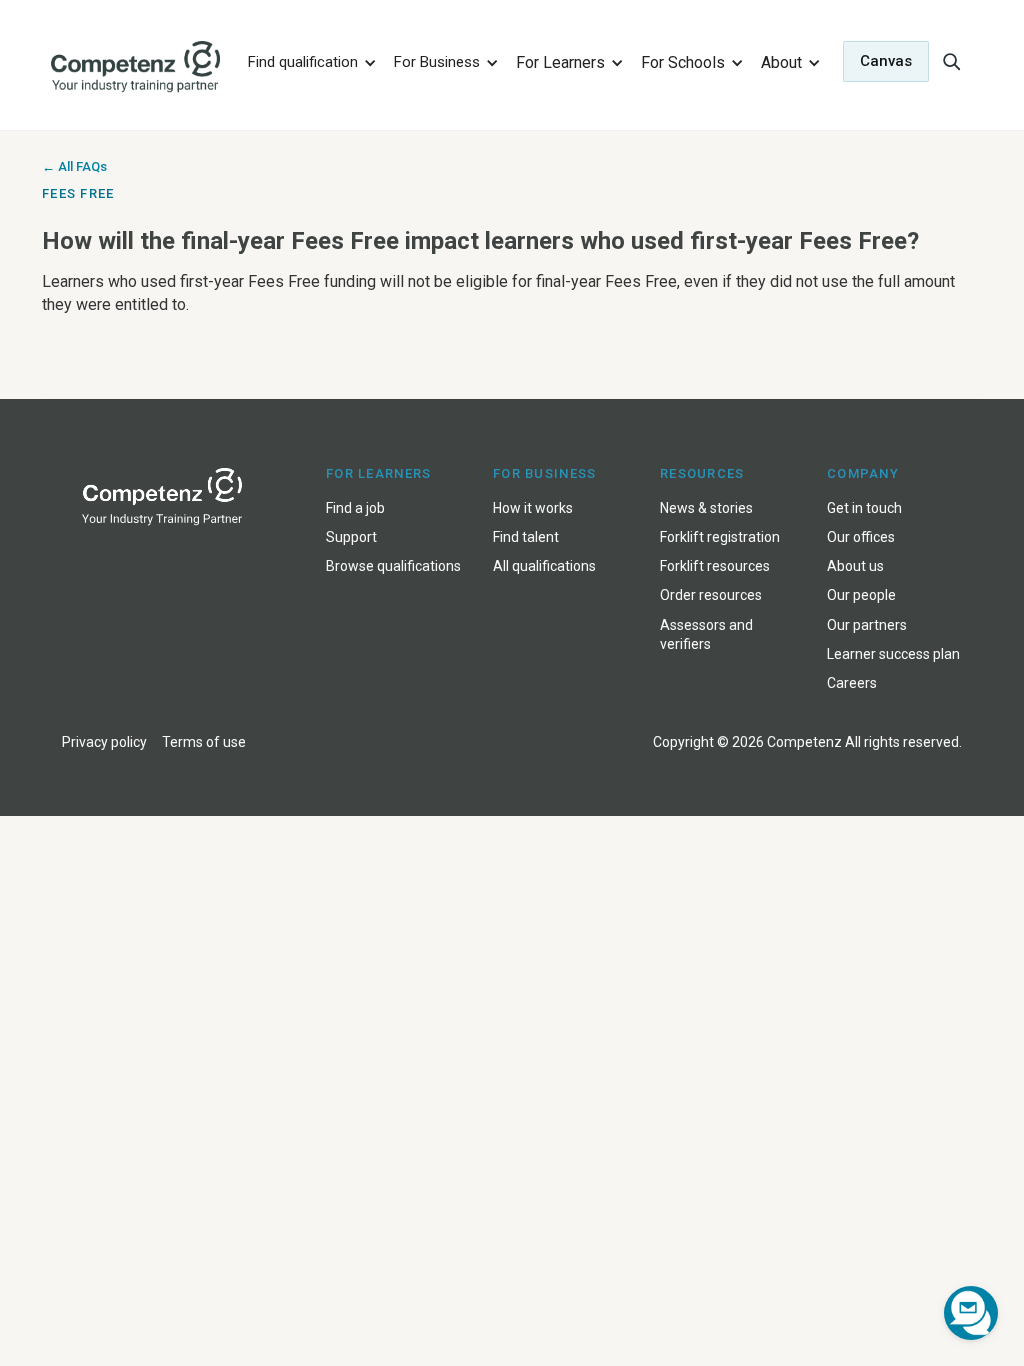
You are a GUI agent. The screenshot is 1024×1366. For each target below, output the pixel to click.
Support (351, 537)
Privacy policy (104, 742)
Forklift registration (720, 537)
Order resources (711, 595)
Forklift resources (715, 566)
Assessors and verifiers (706, 634)
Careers (852, 683)
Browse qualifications (393, 566)
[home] (136, 67)
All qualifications (544, 566)
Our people (861, 595)
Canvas (886, 61)
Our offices (861, 537)
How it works (533, 508)
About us (855, 566)
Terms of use (204, 742)
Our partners (867, 625)
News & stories (706, 508)
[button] (309, 61)
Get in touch (864, 508)
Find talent (526, 537)
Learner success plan (893, 654)
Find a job (355, 508)
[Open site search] (951, 61)
